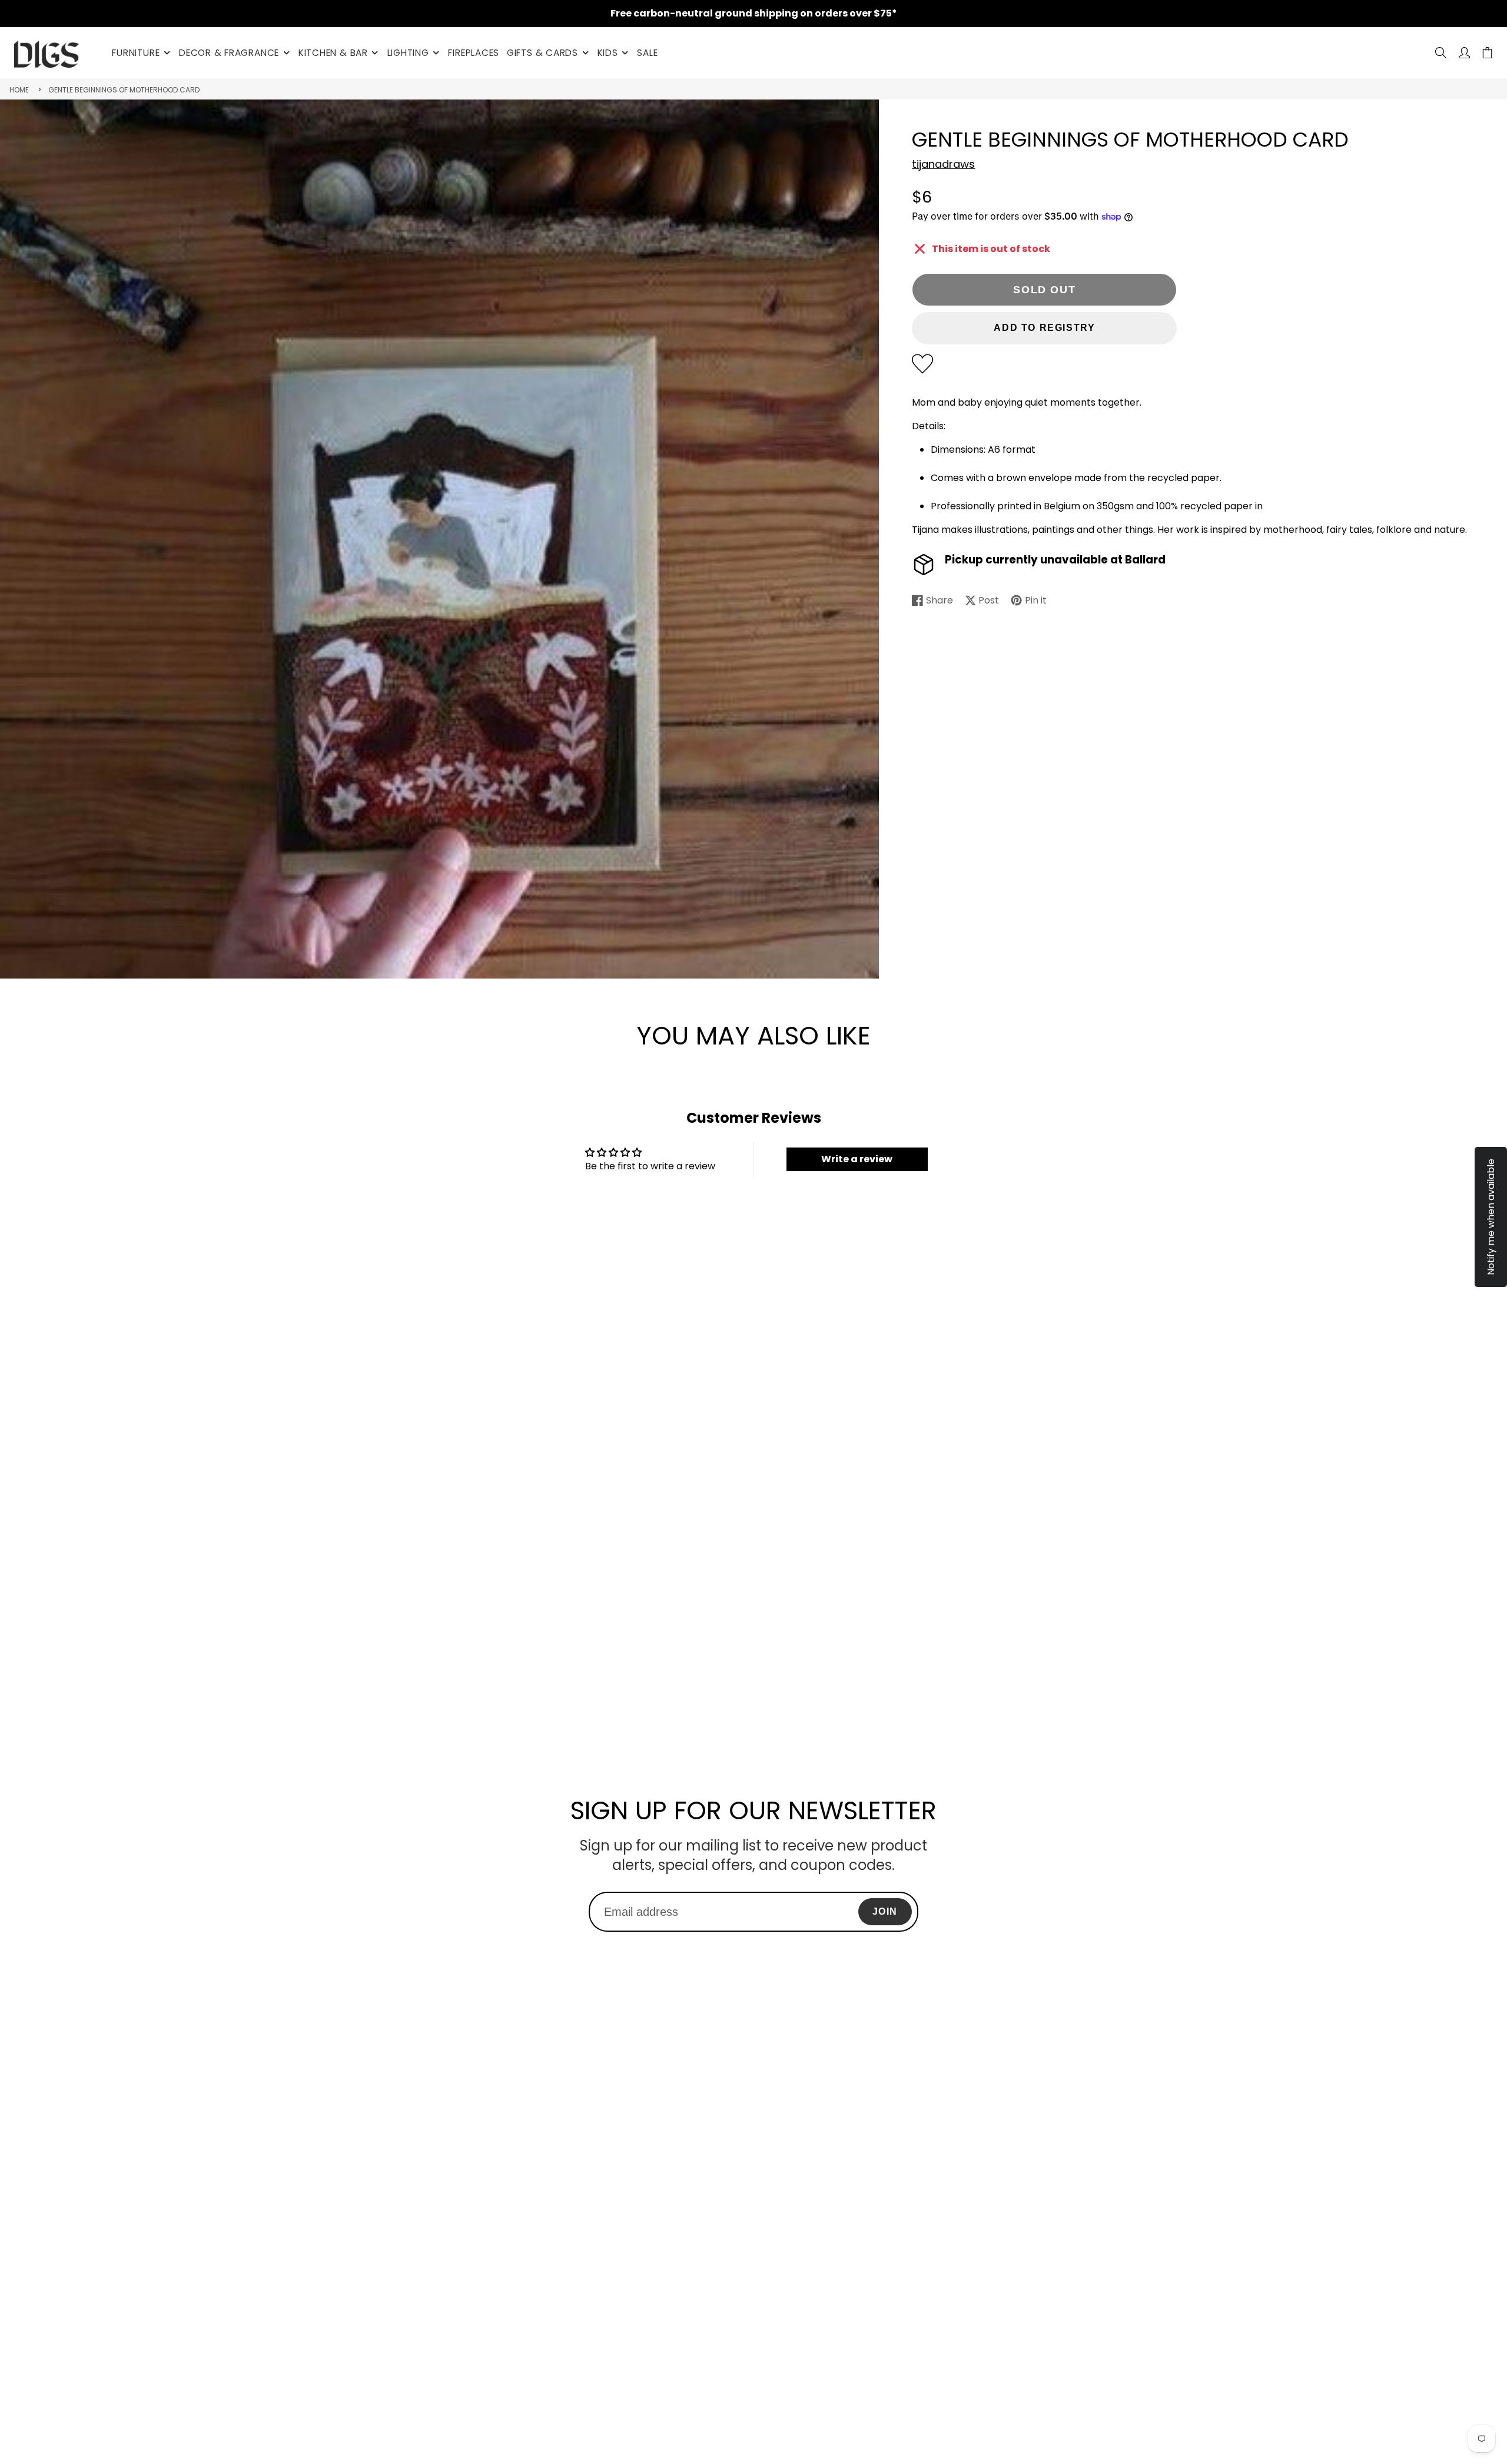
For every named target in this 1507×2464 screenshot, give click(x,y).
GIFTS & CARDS (542, 53)
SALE (647, 53)
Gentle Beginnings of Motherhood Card (124, 90)
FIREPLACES (474, 53)
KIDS (608, 53)
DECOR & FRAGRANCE (229, 53)
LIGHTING (408, 53)
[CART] (1487, 53)
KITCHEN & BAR (333, 53)
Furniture (136, 53)
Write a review (857, 1159)
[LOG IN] (1464, 53)
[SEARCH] (1441, 53)
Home (19, 90)
